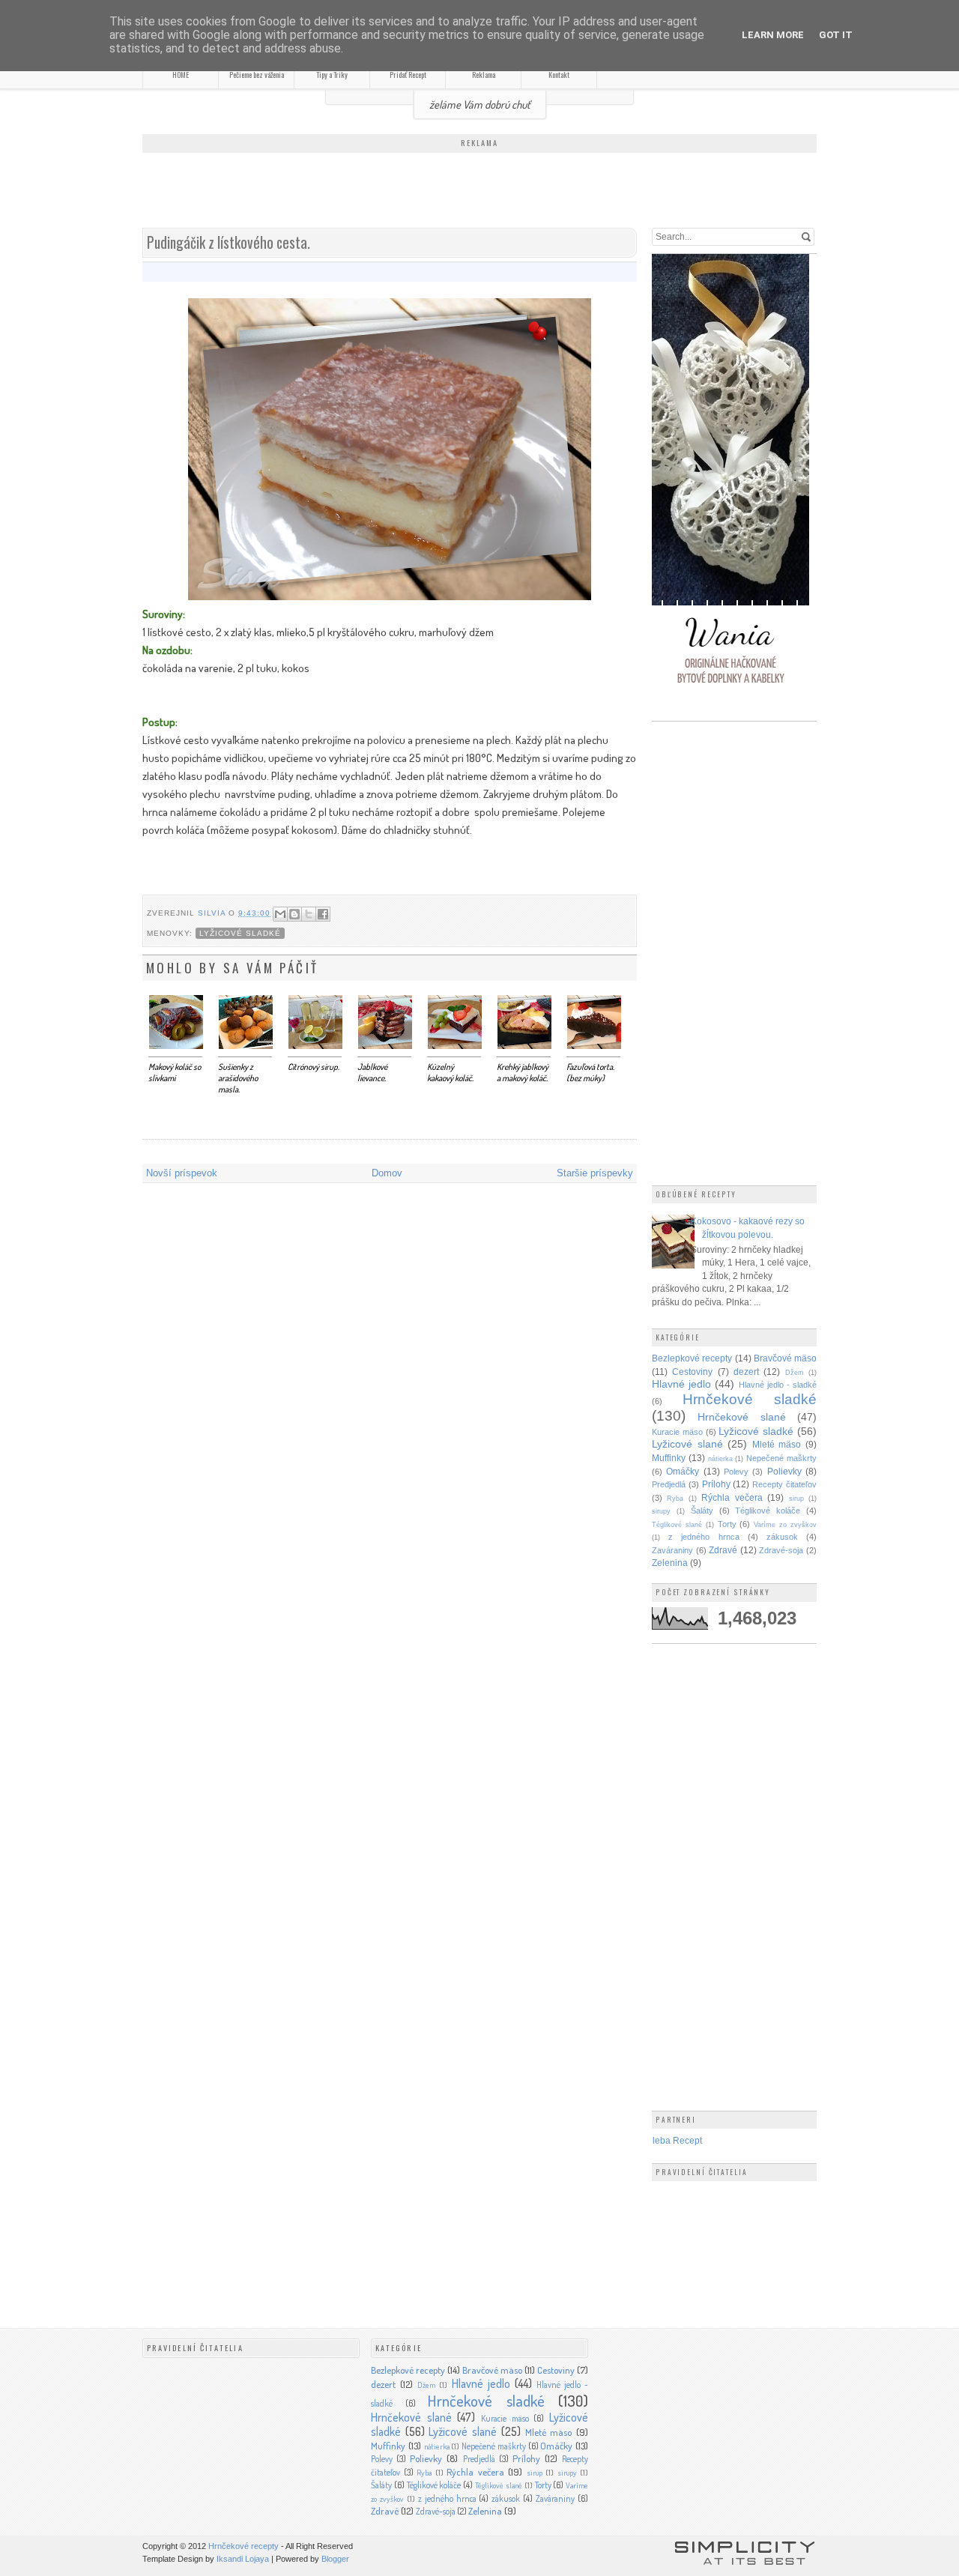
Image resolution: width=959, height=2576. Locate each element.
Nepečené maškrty (781, 1458)
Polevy (736, 1472)
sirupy (661, 1511)
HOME (181, 75)
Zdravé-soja (781, 1550)
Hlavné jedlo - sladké (778, 1385)
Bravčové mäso (785, 1358)
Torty (727, 1524)
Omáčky (683, 1471)
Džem (795, 1373)
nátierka (720, 1459)
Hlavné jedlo (681, 1384)
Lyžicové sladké (240, 933)
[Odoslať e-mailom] (280, 914)
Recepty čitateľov (784, 1484)
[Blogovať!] (294, 914)
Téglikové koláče (768, 1511)
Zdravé (723, 1550)
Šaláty (702, 1511)
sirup (796, 1499)
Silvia (213, 913)
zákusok (782, 1537)
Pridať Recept (408, 75)
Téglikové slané (677, 1525)
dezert (746, 1372)
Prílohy (716, 1484)
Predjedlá (669, 1484)
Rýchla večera (732, 1497)
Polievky (784, 1471)
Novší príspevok (182, 1173)
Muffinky (669, 1458)
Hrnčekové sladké (750, 1399)
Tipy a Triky (332, 75)
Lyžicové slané (687, 1444)
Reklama (484, 75)
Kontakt (559, 75)
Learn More (773, 35)
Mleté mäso (777, 1444)
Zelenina (670, 1563)
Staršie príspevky (595, 1173)
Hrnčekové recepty (243, 2546)
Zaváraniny (672, 1550)
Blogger (335, 2559)
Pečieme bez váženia (257, 75)
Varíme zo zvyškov (785, 1525)
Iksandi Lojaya (243, 2559)
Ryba (675, 1499)
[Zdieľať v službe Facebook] (323, 914)
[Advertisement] (479, 192)
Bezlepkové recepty (692, 1358)
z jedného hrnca (704, 1537)
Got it (836, 35)
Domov (387, 1173)
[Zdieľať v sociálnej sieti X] (309, 914)
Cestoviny (692, 1372)
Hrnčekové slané (741, 1417)
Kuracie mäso (677, 1432)
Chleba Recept (671, 2140)
